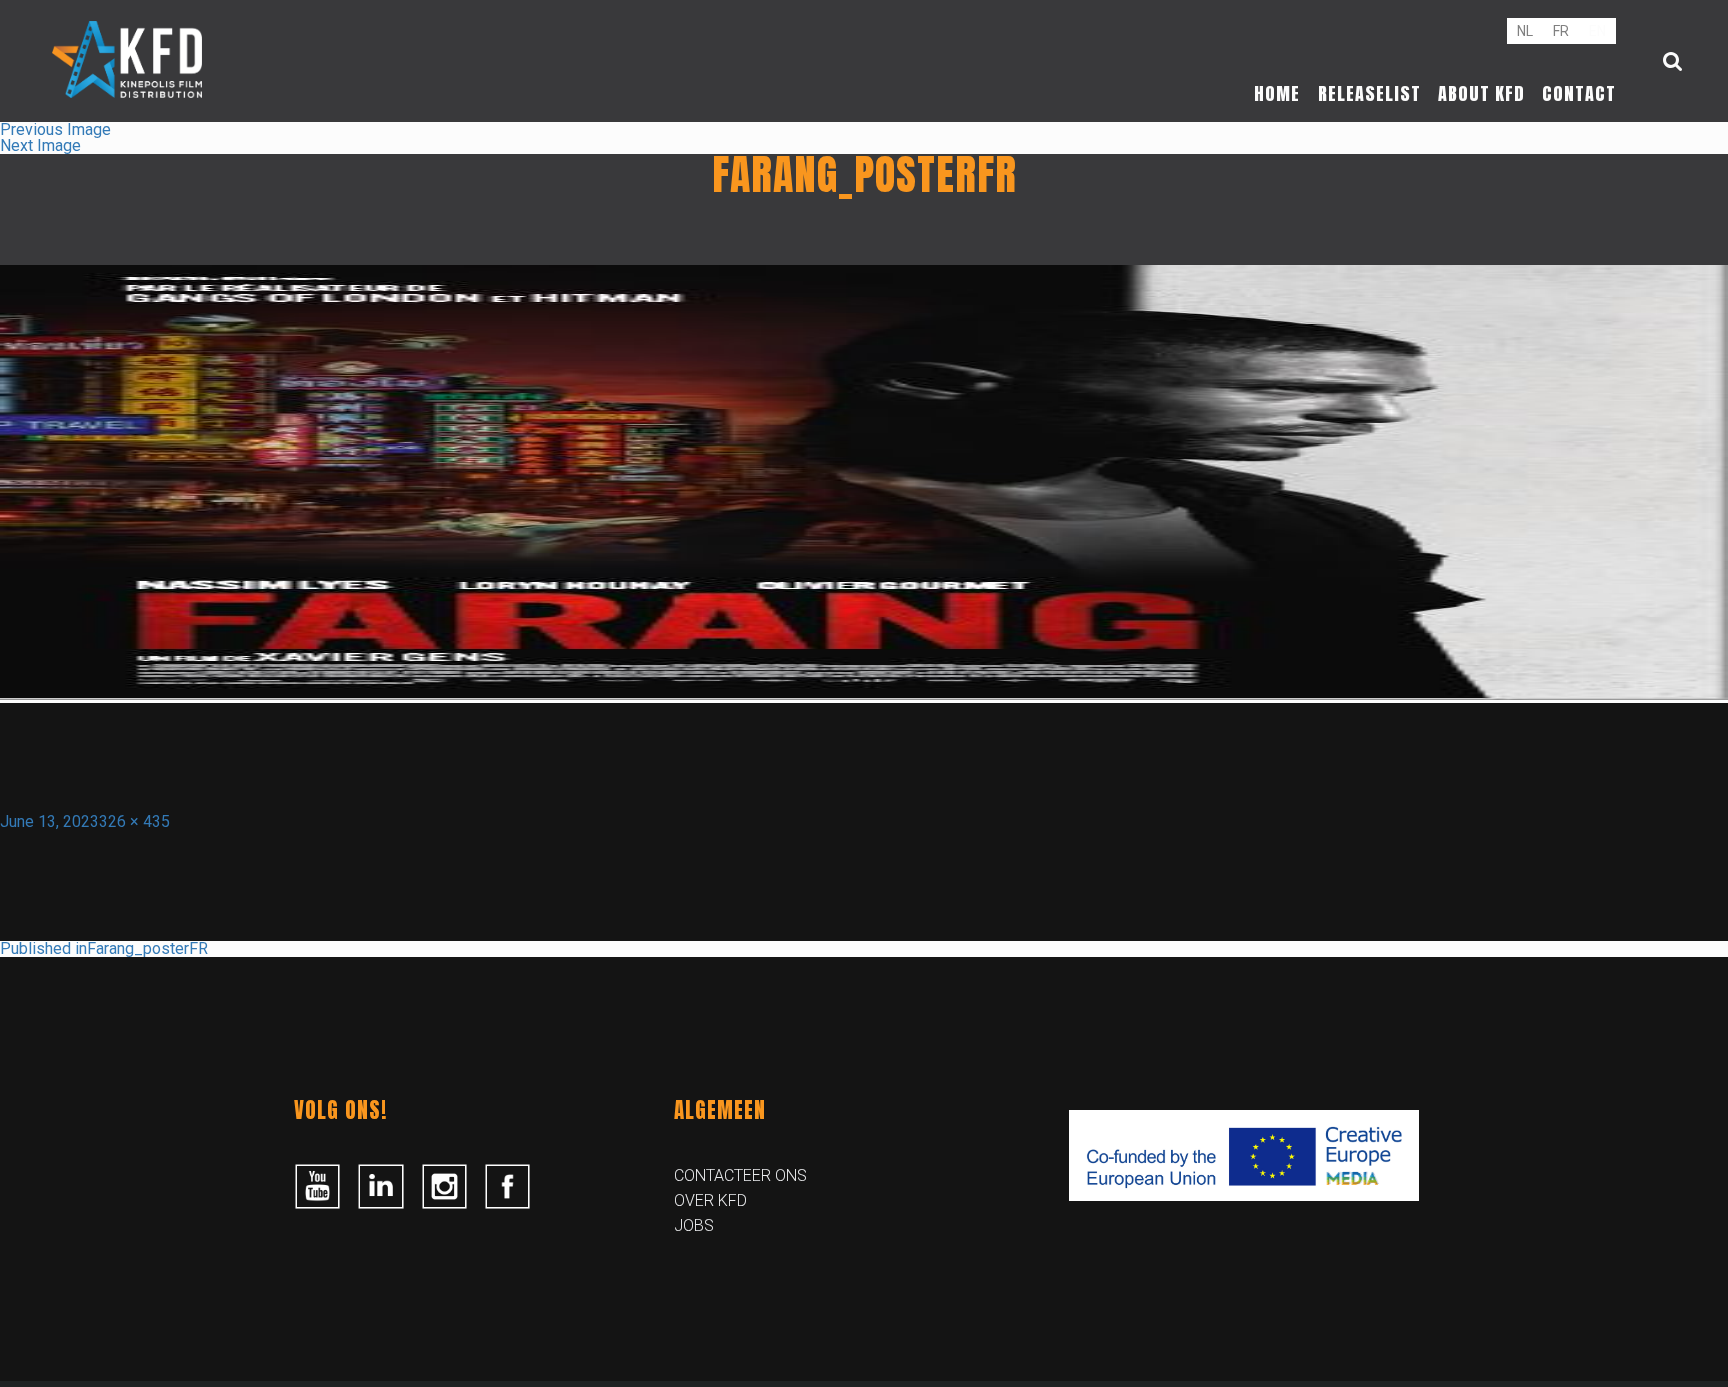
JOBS (694, 1225)
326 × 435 (134, 821)
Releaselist (1369, 93)
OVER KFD (710, 1200)
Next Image (40, 145)
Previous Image (55, 129)
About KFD (1481, 93)
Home (1277, 93)
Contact (1579, 93)
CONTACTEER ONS (740, 1175)
